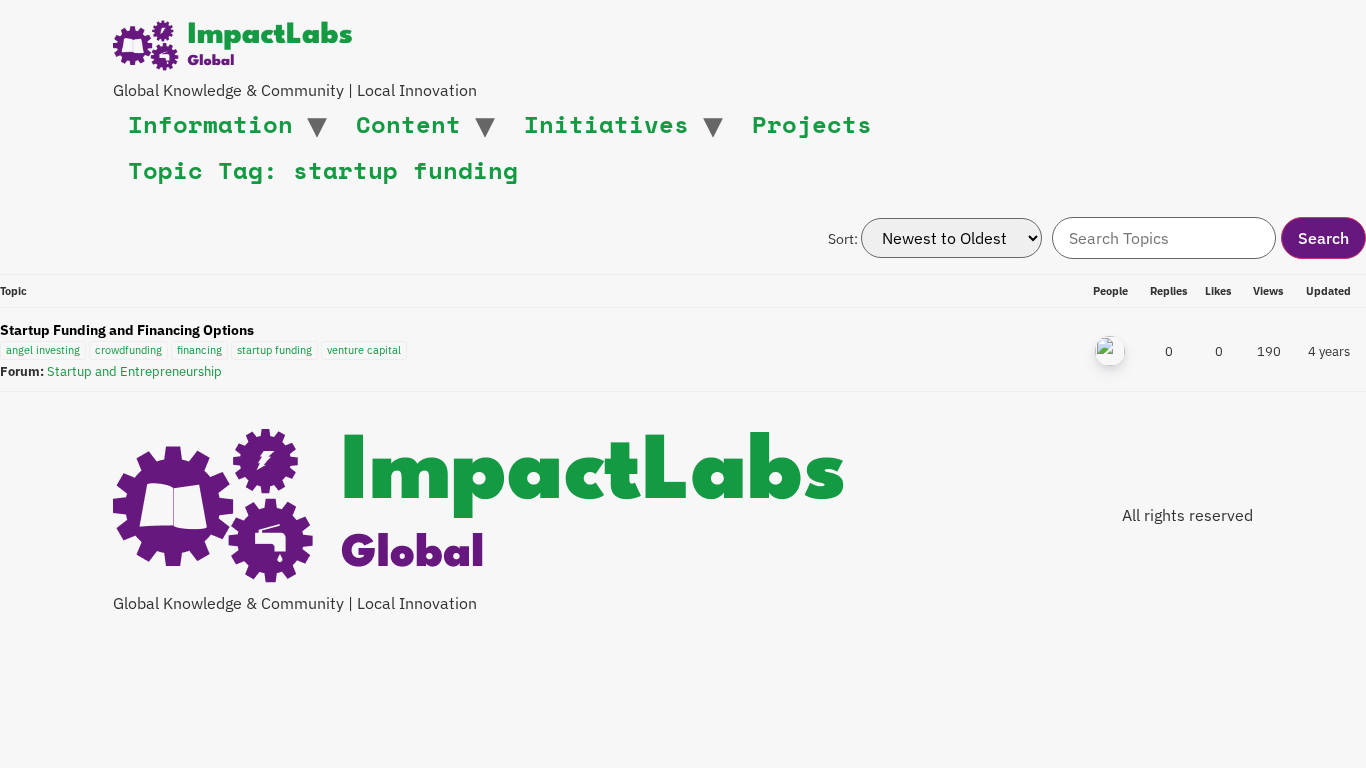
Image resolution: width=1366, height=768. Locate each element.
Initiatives (606, 124)
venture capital (364, 350)
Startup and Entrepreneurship (134, 371)
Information (210, 124)
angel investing (43, 350)
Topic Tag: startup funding (323, 170)
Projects (812, 124)
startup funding (274, 350)
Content (408, 124)
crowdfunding (128, 350)
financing (199, 350)
